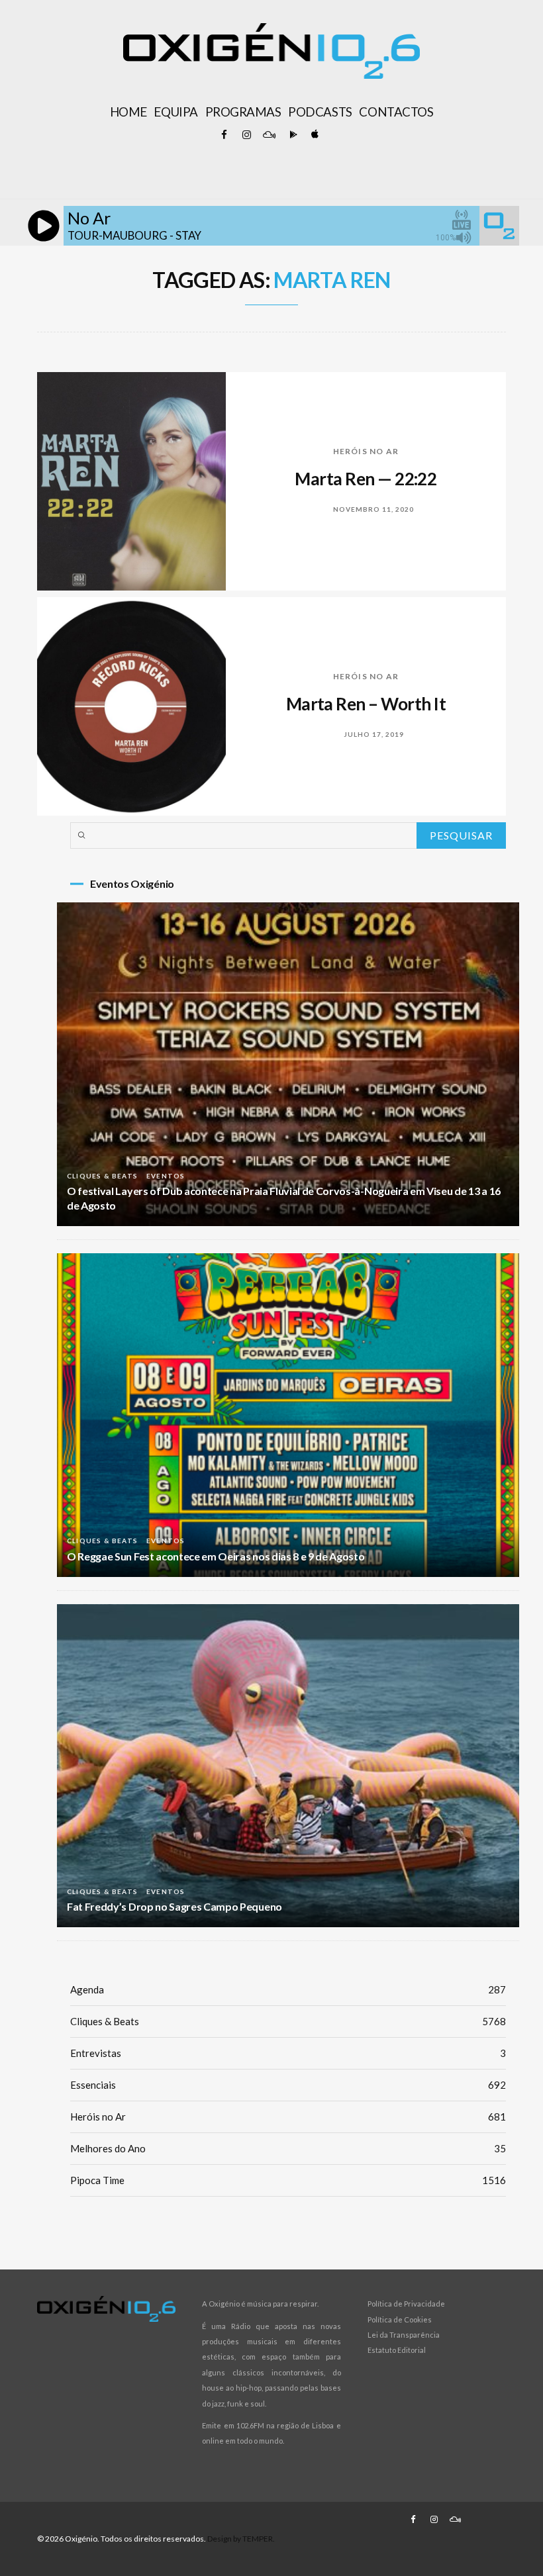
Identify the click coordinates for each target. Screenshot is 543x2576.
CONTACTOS (396, 112)
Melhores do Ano (288, 2148)
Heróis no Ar (366, 451)
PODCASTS (320, 112)
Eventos (166, 1176)
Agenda (288, 1989)
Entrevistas (288, 2053)
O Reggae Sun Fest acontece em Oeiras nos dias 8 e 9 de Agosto (216, 1556)
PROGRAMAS (243, 112)
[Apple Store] (314, 135)
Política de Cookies (400, 2319)
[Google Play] (291, 135)
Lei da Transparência (404, 2335)
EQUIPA (175, 112)
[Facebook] (224, 135)
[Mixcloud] (269, 135)
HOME (128, 112)
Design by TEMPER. (241, 2539)
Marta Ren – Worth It (366, 704)
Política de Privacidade (406, 2304)
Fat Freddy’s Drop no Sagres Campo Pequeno (174, 1906)
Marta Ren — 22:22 (366, 479)
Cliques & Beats (102, 1176)
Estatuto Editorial (397, 2350)
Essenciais (288, 2085)
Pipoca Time (288, 2180)
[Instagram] (246, 135)
